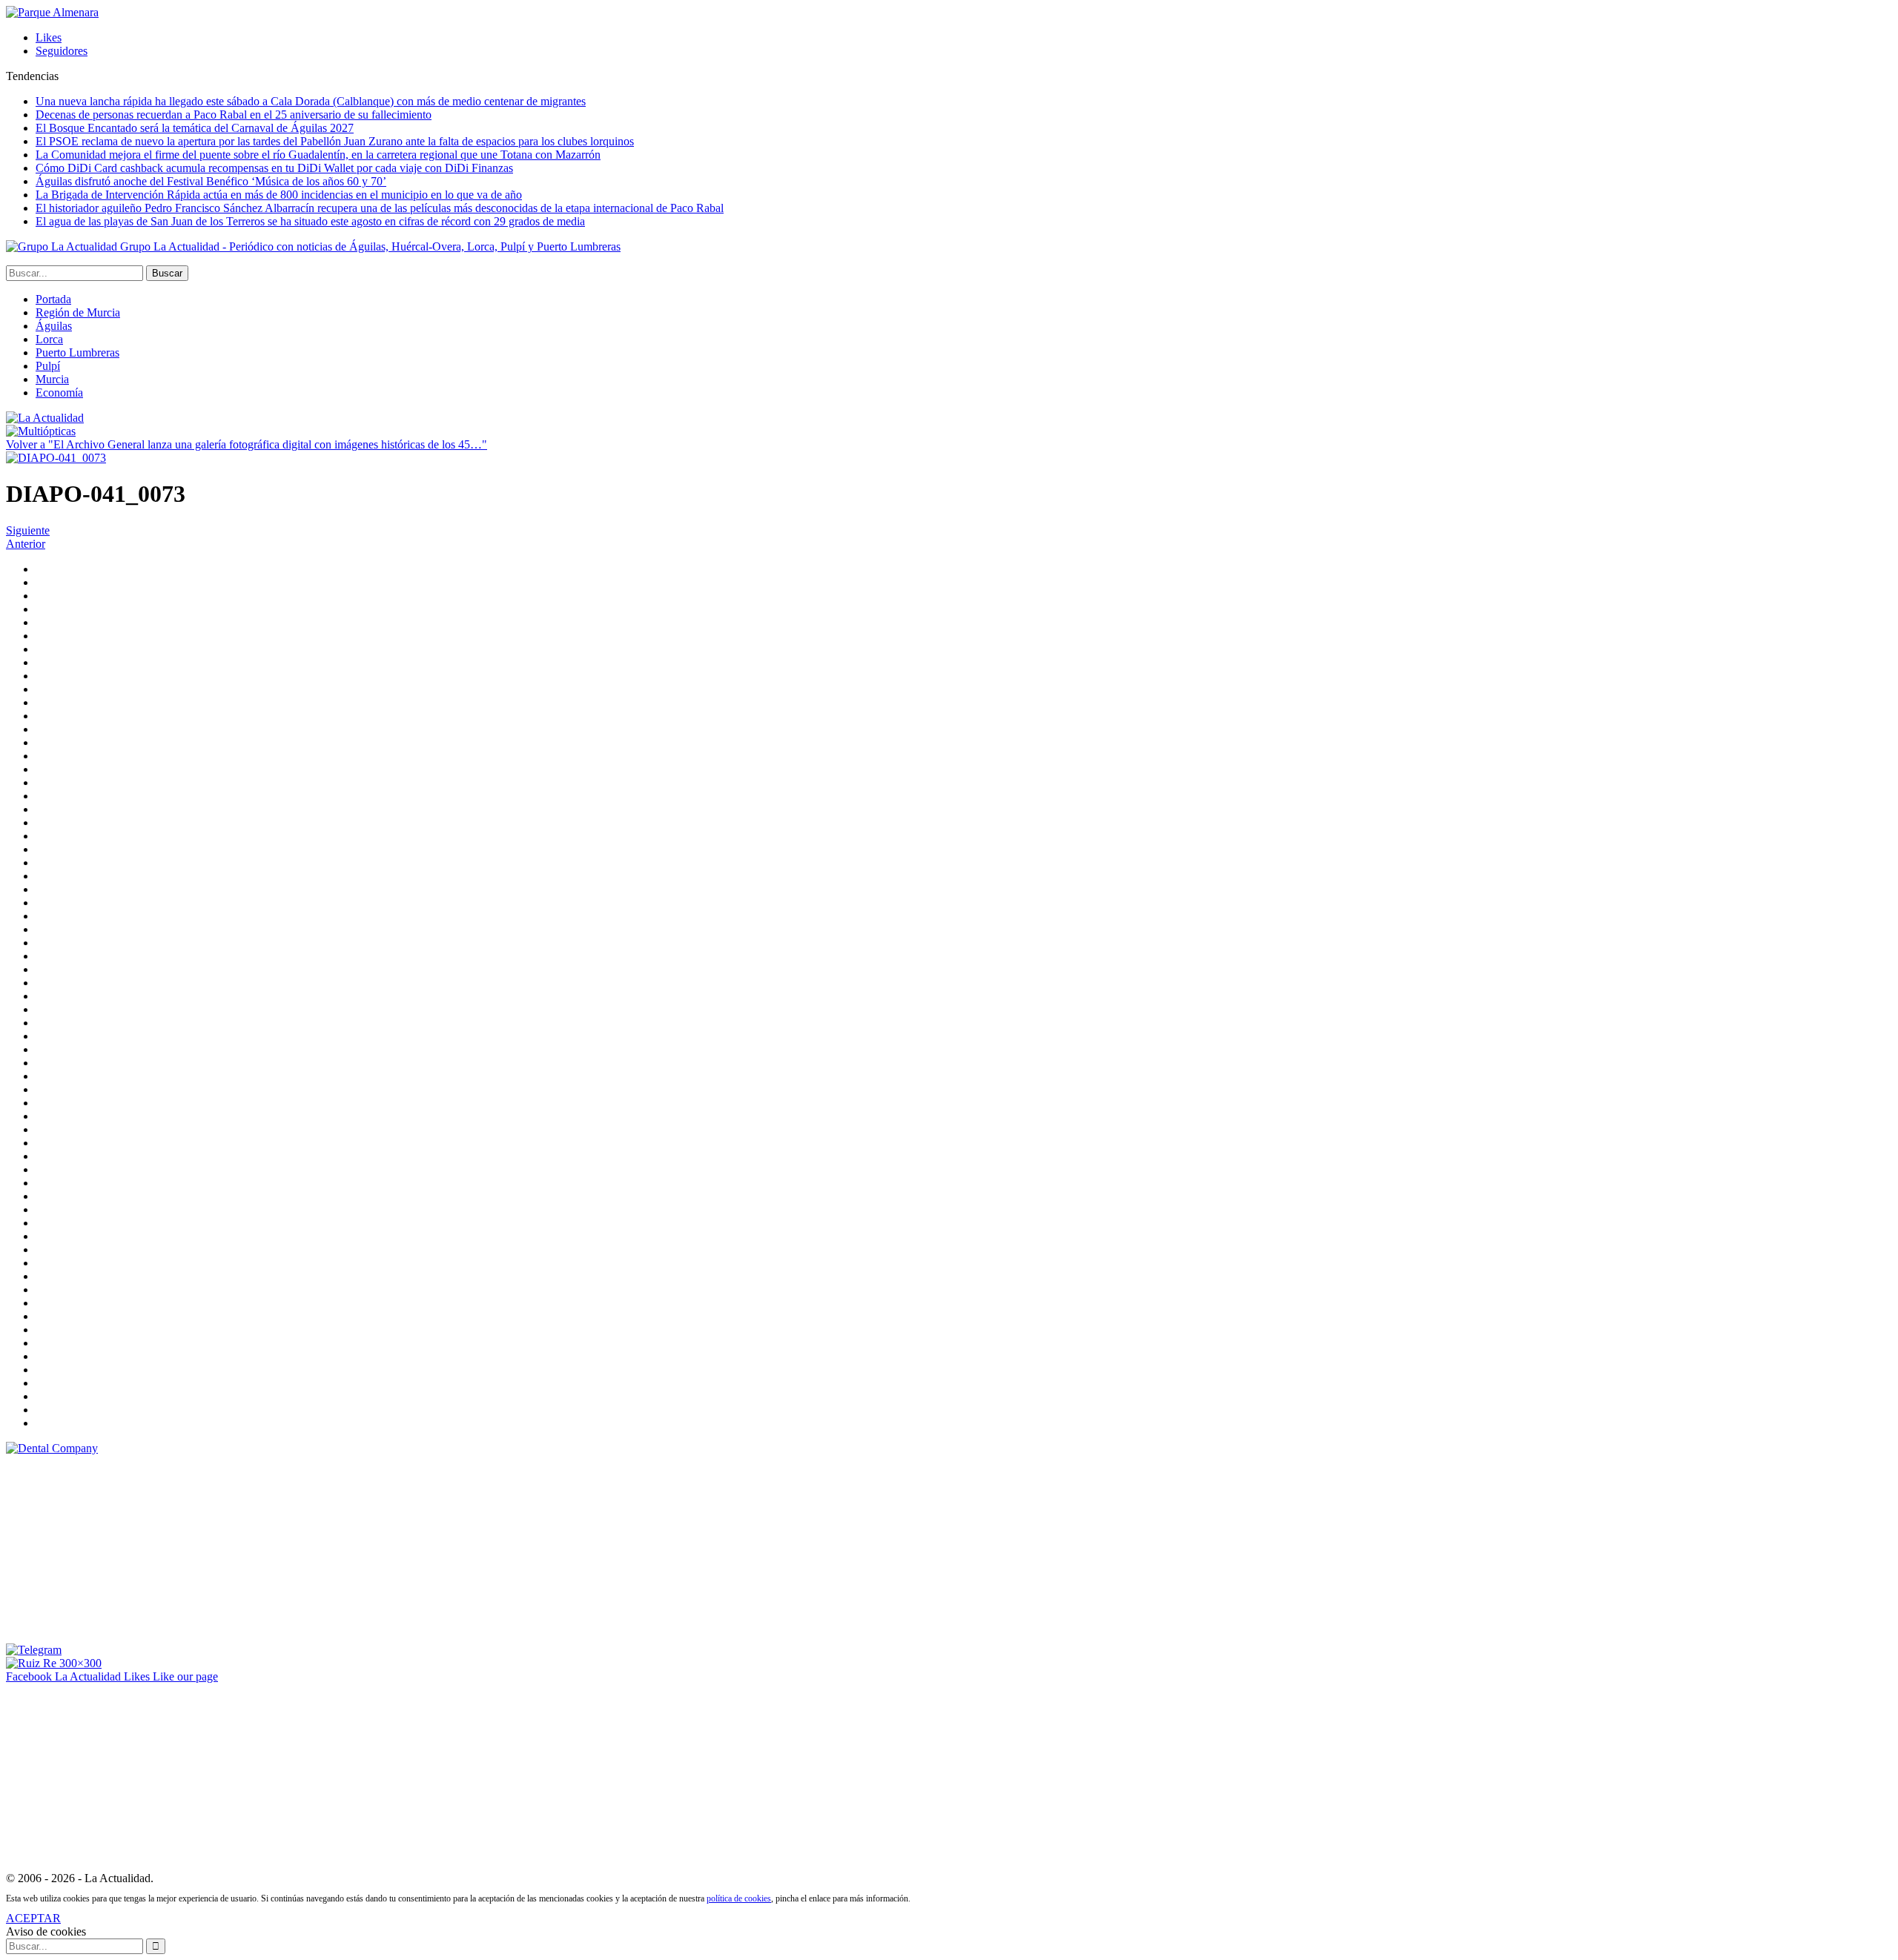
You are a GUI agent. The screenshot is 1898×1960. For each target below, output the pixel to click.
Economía (59, 393)
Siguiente (28, 530)
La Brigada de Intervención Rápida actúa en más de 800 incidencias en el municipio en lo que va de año (279, 195)
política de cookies (739, 1898)
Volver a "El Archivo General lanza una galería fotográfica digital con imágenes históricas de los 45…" (247, 444)
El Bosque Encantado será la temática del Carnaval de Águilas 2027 (195, 128)
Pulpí (48, 366)
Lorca (49, 339)
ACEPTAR (33, 1918)
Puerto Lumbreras (77, 352)
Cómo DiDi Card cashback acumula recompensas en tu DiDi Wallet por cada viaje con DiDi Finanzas (274, 168)
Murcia (52, 379)
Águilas (54, 326)
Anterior (26, 544)
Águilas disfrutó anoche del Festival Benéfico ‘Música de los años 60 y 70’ (211, 181)
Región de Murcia (78, 312)
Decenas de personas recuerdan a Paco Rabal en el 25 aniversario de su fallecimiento (234, 115)
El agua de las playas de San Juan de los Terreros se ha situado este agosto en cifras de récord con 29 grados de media (310, 221)
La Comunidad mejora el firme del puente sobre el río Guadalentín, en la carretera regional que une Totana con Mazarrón (318, 155)
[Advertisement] (117, 1548)
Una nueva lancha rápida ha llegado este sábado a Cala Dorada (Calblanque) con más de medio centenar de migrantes (311, 101)
